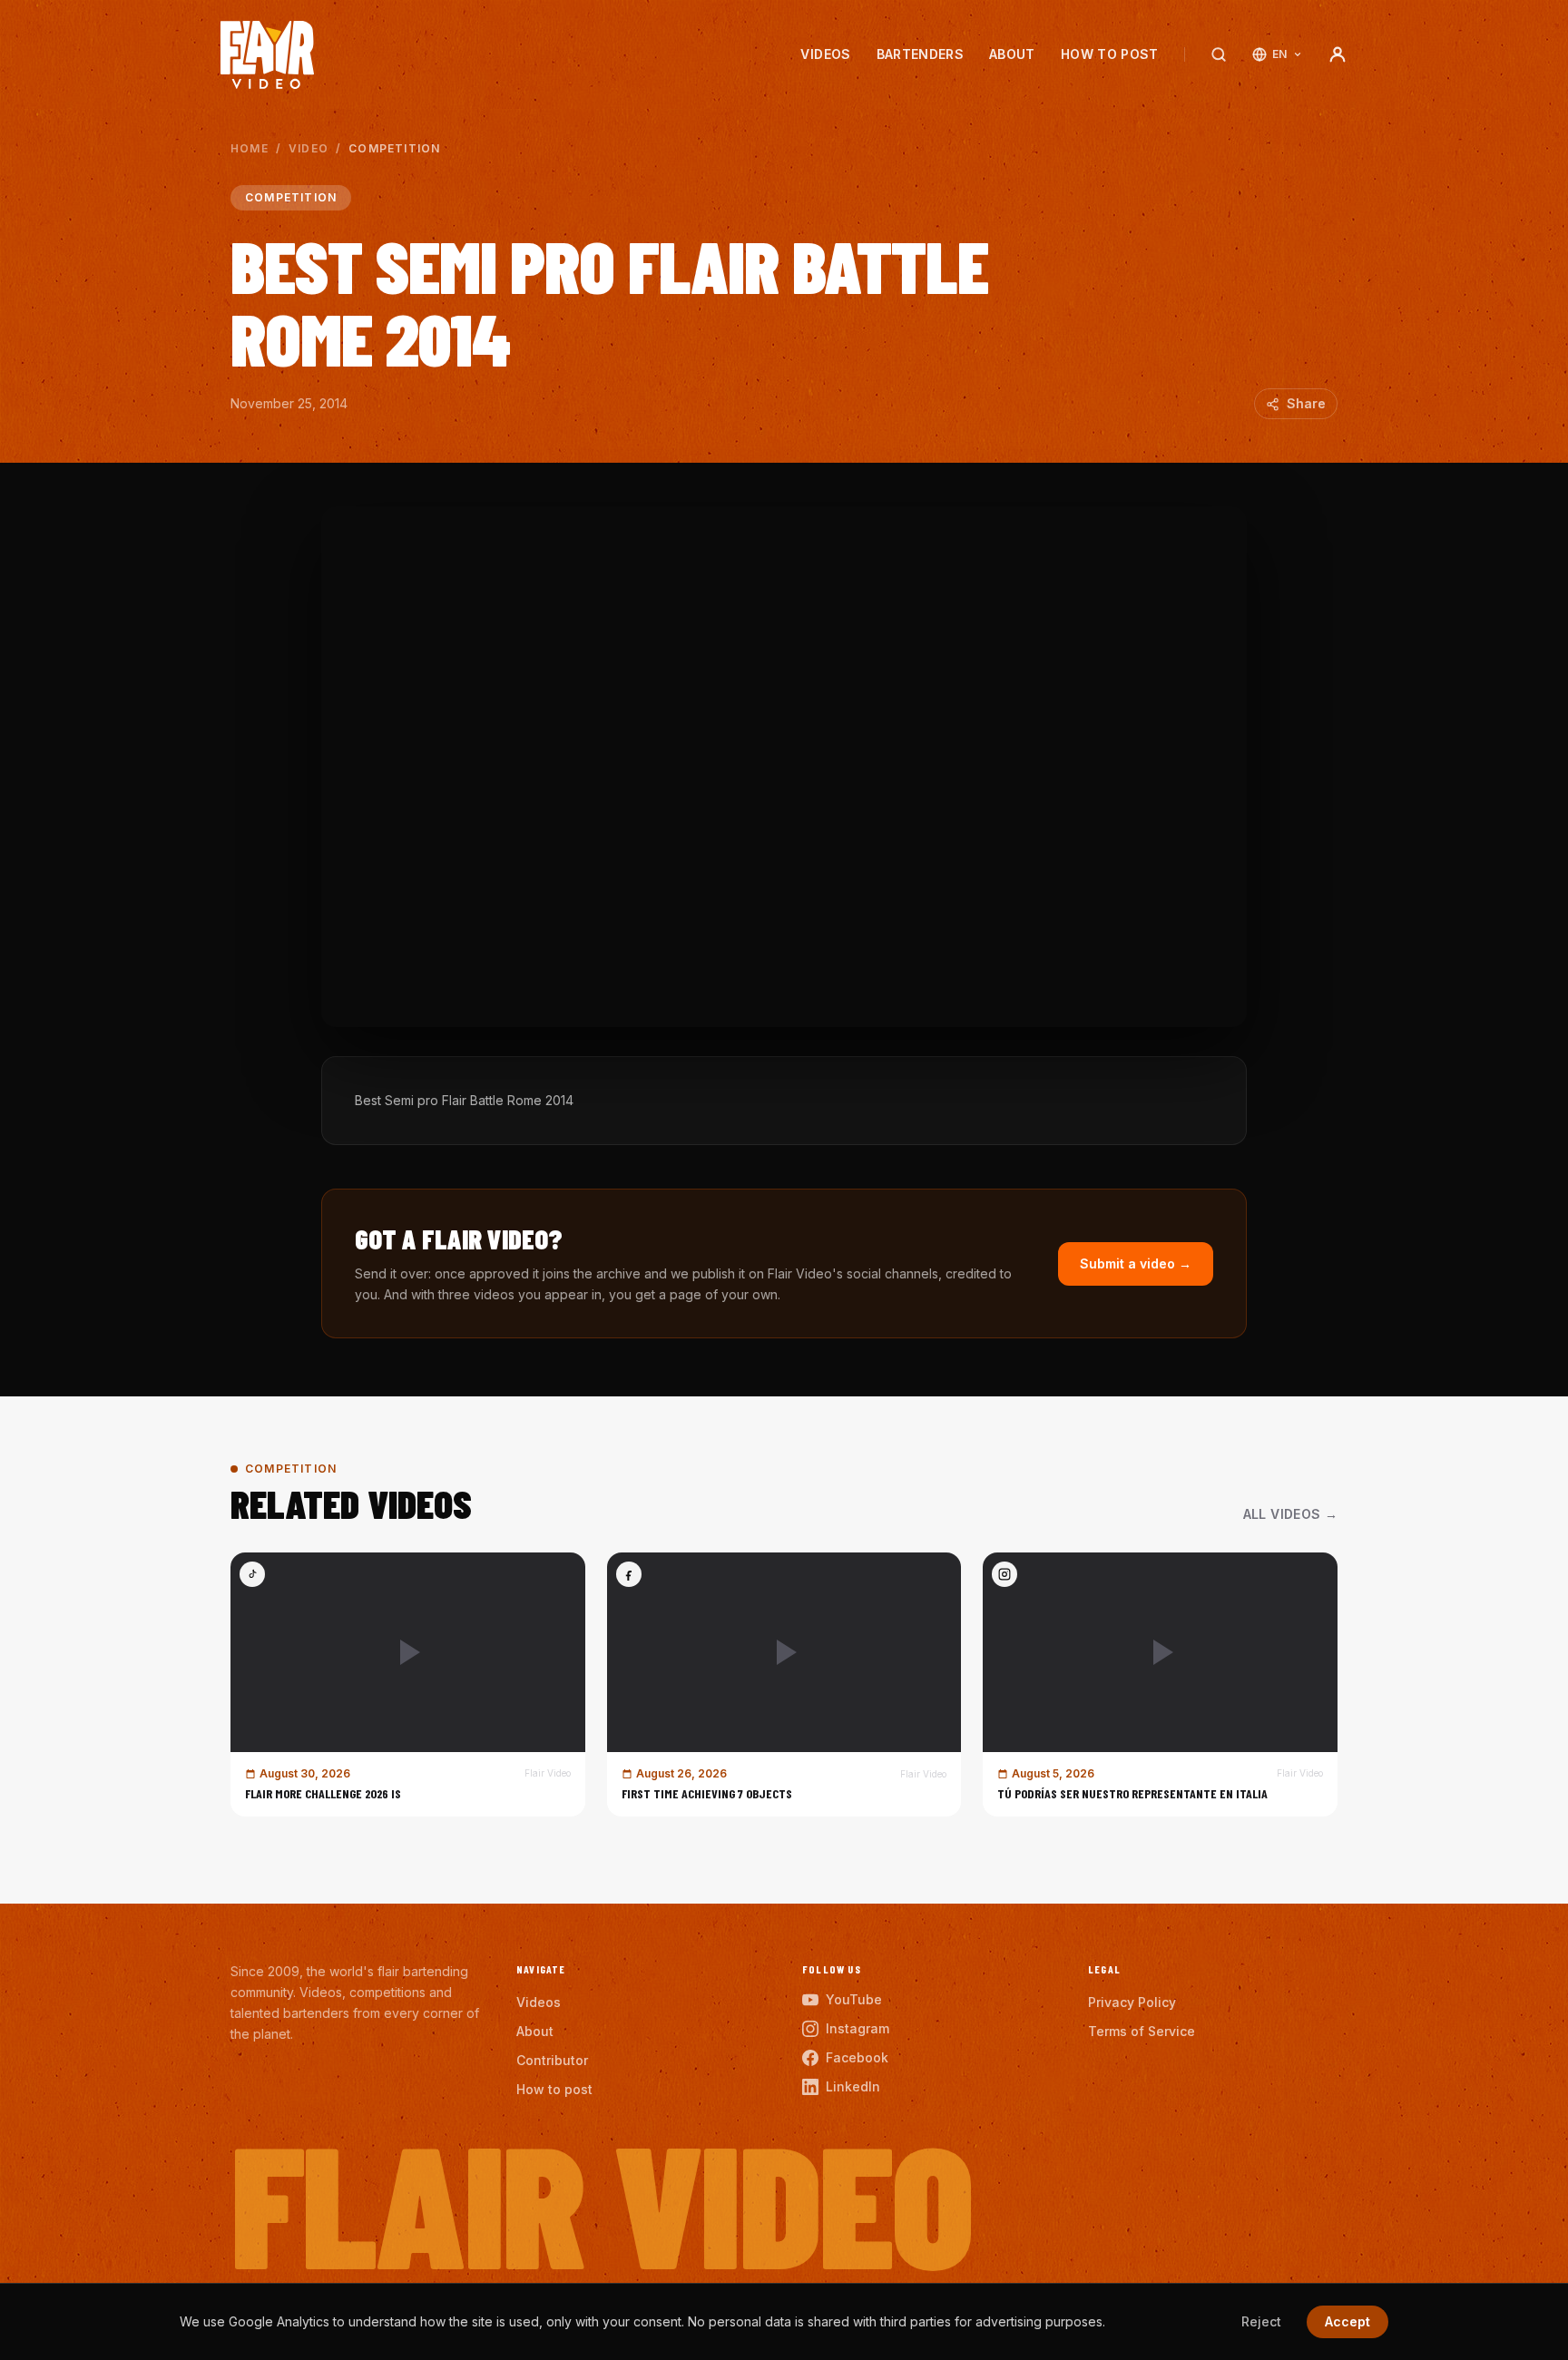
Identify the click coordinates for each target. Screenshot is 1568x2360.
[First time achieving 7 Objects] (784, 1684)
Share (1306, 403)
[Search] (1219, 54)
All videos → (1290, 1514)
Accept (1347, 2321)
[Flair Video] (267, 55)
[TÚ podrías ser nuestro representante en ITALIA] (1160, 1684)
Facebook (857, 2057)
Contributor (552, 2060)
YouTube (854, 1999)
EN (1280, 54)
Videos (825, 54)
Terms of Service (1142, 2031)
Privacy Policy (1132, 2002)
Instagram (857, 2028)
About (1012, 54)
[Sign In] (1338, 54)
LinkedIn (853, 2086)
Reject (1261, 2321)
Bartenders (921, 54)
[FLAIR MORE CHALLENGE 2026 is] (408, 1684)
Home (250, 148)
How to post (1110, 54)
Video (309, 148)
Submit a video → (1136, 1263)
